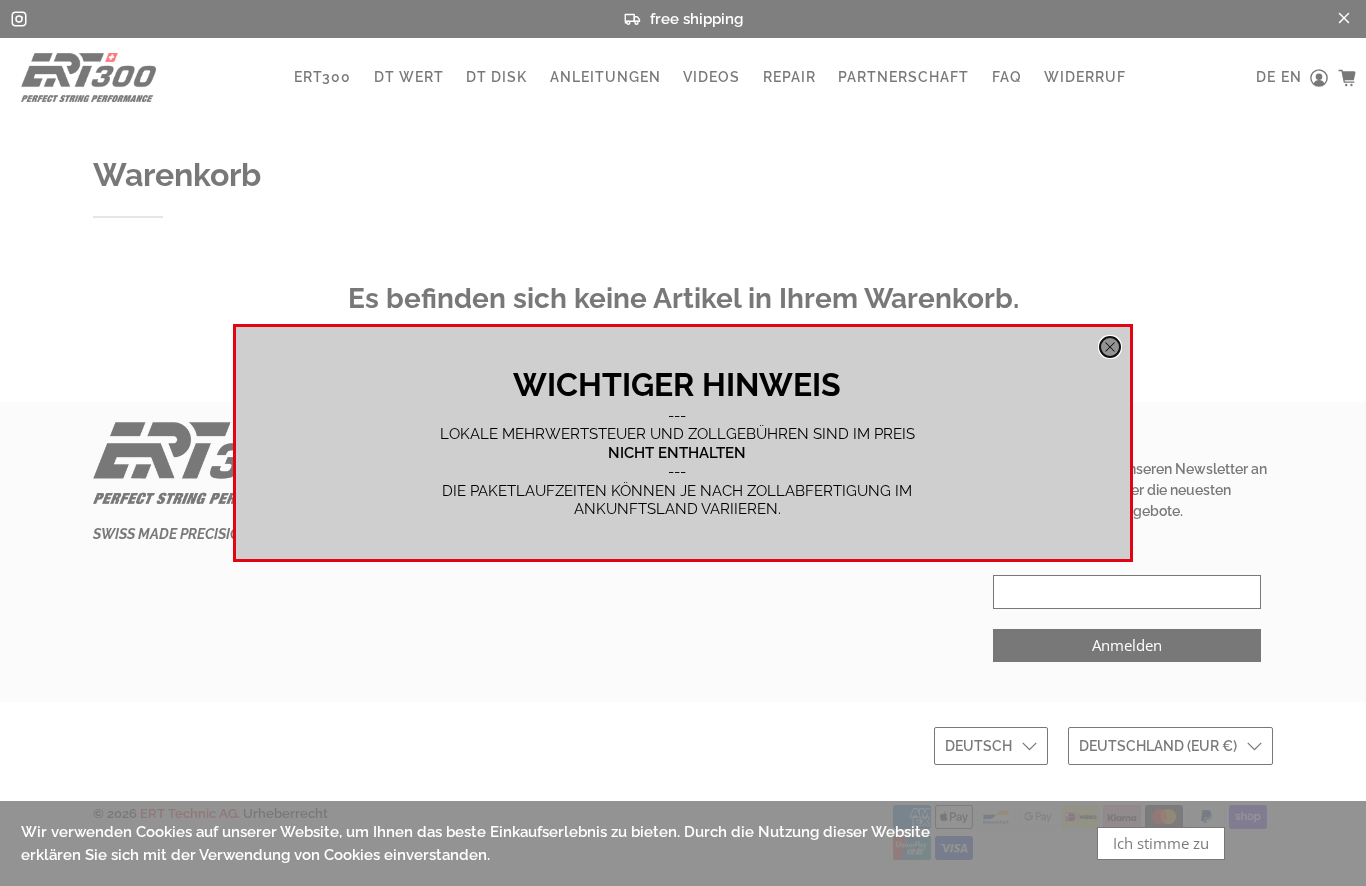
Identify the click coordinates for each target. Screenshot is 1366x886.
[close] (1110, 347)
